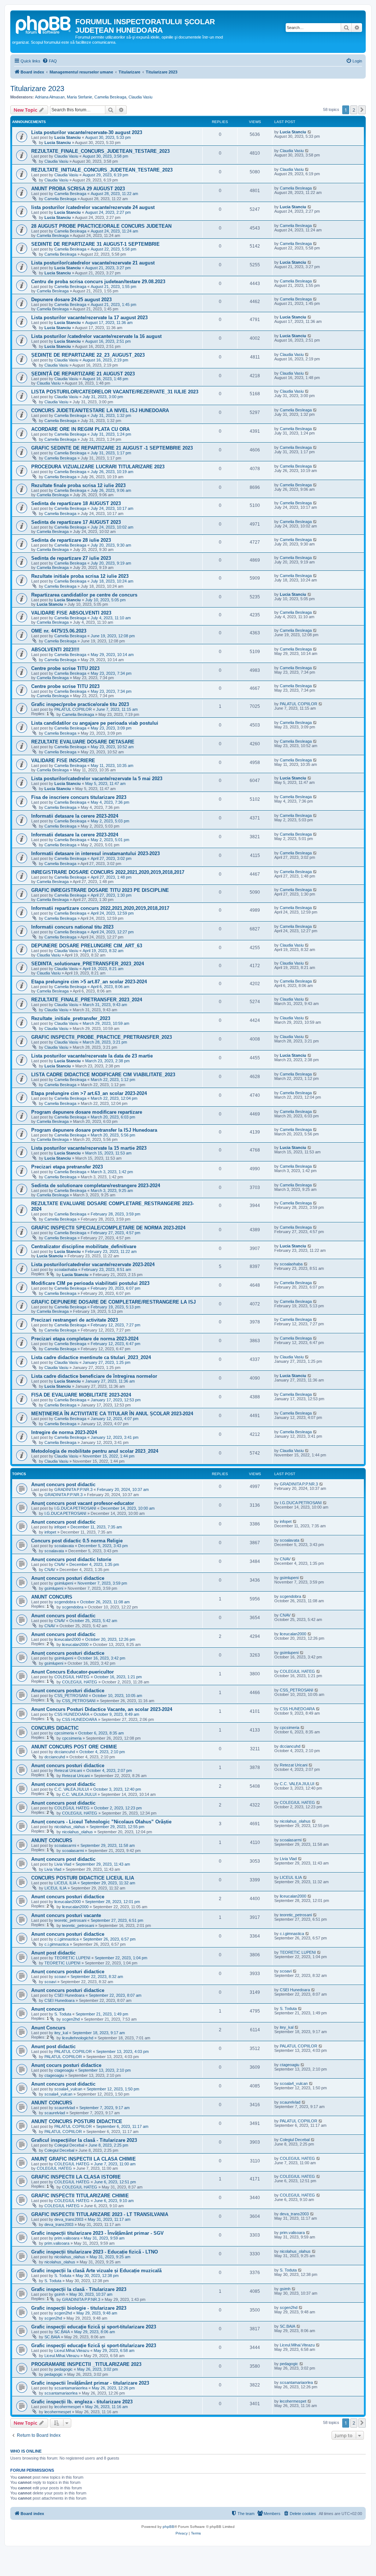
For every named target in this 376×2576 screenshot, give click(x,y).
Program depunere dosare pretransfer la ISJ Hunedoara (94, 1130)
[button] (362, 110)
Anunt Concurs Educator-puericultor (73, 1672)
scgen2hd (71, 2019)
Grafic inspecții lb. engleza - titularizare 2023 (82, 2402)
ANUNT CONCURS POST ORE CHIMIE (74, 1747)
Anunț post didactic (53, 2047)
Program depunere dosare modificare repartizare (87, 1112)
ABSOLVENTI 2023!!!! (55, 650)
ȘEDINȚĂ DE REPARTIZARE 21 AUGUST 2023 (83, 374)
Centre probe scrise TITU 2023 (65, 668)
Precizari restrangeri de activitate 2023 (75, 1320)
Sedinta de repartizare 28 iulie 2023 (71, 540)
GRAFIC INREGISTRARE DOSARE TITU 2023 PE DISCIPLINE (100, 890)
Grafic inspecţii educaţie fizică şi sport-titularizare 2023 (94, 2327)
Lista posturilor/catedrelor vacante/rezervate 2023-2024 (93, 1264)
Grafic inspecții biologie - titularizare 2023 (79, 2308)
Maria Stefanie (79, 97)
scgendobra (65, 1602)
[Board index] (44, 24)
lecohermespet (68, 2407)
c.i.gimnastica (66, 1939)
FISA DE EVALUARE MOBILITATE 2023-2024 (81, 1395)
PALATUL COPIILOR (73, 709)
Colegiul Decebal (69, 2145)
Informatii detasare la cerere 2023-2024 (75, 816)
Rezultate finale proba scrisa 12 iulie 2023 (78, 485)
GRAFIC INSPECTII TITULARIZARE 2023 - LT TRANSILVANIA (100, 2214)
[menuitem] (50, 61)
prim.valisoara (67, 2238)
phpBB (169, 2527)
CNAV (60, 1564)
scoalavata (64, 1546)
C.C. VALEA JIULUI (72, 1789)
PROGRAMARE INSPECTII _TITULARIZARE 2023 (86, 2364)
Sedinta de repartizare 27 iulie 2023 (71, 558)
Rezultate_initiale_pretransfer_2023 (71, 1018)
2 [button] (354, 110)
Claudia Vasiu (140, 97)
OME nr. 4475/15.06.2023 (59, 631)
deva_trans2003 (69, 2219)
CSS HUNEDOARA (72, 1714)
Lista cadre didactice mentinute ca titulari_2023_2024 (91, 1357)
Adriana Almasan (50, 97)
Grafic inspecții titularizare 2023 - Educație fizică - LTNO (95, 2252)
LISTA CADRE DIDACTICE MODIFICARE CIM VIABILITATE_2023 (103, 1075)
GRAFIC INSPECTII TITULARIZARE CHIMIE (80, 2196)
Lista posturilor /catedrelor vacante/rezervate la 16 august (96, 336)
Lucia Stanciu (68, 137)
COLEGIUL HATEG (72, 1677)
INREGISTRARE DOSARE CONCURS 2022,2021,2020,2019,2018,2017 (108, 872)
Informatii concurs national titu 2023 (72, 927)
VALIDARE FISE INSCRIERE (63, 761)
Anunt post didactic (53, 1953)
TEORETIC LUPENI (72, 1958)
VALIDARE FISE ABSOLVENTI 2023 (71, 613)
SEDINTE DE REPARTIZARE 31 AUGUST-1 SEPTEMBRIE (95, 244)
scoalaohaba (66, 1269)
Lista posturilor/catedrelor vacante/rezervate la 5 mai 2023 (97, 779)
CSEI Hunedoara (69, 1995)
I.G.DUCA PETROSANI (75, 1508)
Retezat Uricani (68, 1770)
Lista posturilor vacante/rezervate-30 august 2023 (87, 132)
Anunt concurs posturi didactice (68, 1691)
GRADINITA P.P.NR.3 (73, 1489)
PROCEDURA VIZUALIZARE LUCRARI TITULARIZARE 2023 (98, 467)
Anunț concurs (48, 2009)
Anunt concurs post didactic (63, 1522)
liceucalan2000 (68, 1639)
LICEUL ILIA (65, 1883)
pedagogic (64, 2369)
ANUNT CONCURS (52, 1597)
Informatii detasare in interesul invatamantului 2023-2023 (95, 853)
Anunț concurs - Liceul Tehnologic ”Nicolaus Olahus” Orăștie (101, 1822)
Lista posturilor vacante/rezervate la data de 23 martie (92, 1056)
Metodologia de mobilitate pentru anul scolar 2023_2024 (95, 1451)
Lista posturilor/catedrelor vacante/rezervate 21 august (93, 263)
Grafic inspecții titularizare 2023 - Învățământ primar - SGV (97, 2233)
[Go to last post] (310, 132)
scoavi (60, 1977)
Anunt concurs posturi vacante (66, 1915)
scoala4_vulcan (68, 2089)
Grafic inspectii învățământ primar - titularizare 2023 (90, 2383)
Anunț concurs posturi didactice (68, 1578)
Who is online (26, 2451)
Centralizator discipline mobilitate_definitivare (84, 1246)
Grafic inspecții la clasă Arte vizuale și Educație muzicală (96, 2271)
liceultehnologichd (78, 2038)
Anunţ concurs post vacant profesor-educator (83, 1503)
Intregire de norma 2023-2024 (64, 1432)
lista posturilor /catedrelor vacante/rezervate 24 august (93, 207)
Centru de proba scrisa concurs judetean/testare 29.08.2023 (98, 282)
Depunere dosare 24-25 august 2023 (71, 300)
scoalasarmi (65, 1845)
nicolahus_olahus (70, 1827)
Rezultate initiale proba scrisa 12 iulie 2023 (80, 576)
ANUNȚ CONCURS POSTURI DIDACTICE (77, 2121)
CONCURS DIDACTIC (55, 1728)
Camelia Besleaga (110, 97)
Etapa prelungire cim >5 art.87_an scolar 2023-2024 (89, 982)
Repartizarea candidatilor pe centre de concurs (84, 595)
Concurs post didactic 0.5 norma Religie (77, 1541)
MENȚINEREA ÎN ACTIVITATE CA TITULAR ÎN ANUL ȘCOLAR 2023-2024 (112, 1414)
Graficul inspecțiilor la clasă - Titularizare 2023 (84, 2140)
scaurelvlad (65, 2108)
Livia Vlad (63, 1864)
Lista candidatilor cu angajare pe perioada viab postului (95, 723)
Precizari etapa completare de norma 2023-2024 (85, 1339)
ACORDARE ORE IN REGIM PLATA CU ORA (80, 429)
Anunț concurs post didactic (63, 1485)
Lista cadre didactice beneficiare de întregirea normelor (94, 1376)
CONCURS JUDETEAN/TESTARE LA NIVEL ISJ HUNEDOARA (100, 410)
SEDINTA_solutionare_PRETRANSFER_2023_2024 (88, 964)
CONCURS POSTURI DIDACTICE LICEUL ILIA (83, 1878)
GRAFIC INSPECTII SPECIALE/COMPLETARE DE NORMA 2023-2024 (108, 1228)
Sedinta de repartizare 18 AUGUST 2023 (76, 503)
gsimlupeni (64, 1583)
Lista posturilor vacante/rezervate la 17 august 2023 (89, 318)
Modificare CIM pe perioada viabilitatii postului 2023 (90, 1283)
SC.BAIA (62, 2332)
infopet (60, 1527)
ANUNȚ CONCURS (52, 1840)
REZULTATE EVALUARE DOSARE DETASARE (83, 742)
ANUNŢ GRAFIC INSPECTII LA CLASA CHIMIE (84, 2159)
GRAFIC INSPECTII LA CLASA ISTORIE (76, 2177)
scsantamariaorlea (71, 2388)
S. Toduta (63, 2014)
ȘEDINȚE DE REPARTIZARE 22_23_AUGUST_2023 (88, 355)
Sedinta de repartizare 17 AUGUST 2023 (76, 522)
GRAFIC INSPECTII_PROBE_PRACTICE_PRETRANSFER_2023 (102, 1037)
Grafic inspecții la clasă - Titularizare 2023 (79, 2289)
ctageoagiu (64, 2070)
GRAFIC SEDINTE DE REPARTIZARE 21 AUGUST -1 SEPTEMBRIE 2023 (112, 448)
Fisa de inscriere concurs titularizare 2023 (79, 797)
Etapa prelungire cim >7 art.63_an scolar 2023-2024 (89, 1093)
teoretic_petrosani (70, 1920)
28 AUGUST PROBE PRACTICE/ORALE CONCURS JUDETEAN (101, 226)
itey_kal (61, 2033)
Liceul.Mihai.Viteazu (72, 2350)
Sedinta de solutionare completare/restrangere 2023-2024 (96, 1186)
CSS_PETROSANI (71, 1696)
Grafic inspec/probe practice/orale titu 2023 (80, 704)
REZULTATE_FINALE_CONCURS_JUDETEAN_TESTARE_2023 (100, 151)
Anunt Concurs (48, 2028)
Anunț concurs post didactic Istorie (71, 1559)
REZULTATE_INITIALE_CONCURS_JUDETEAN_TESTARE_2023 (102, 170)
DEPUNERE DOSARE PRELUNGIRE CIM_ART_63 (87, 946)
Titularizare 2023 (37, 89)
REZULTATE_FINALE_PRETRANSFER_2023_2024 (87, 1000)
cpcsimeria (64, 1733)
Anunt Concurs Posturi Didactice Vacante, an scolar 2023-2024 (102, 1709)
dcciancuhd (65, 1752)
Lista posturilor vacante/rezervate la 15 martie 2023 (89, 1148)
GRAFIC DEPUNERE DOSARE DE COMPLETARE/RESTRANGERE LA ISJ (113, 1302)
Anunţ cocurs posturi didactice (66, 2065)
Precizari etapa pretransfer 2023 (67, 1167)
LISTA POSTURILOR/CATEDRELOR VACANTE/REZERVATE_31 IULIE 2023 (115, 392)
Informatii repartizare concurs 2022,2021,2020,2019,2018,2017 (100, 908)
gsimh (60, 2294)
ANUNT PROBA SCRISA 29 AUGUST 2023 (78, 189)
